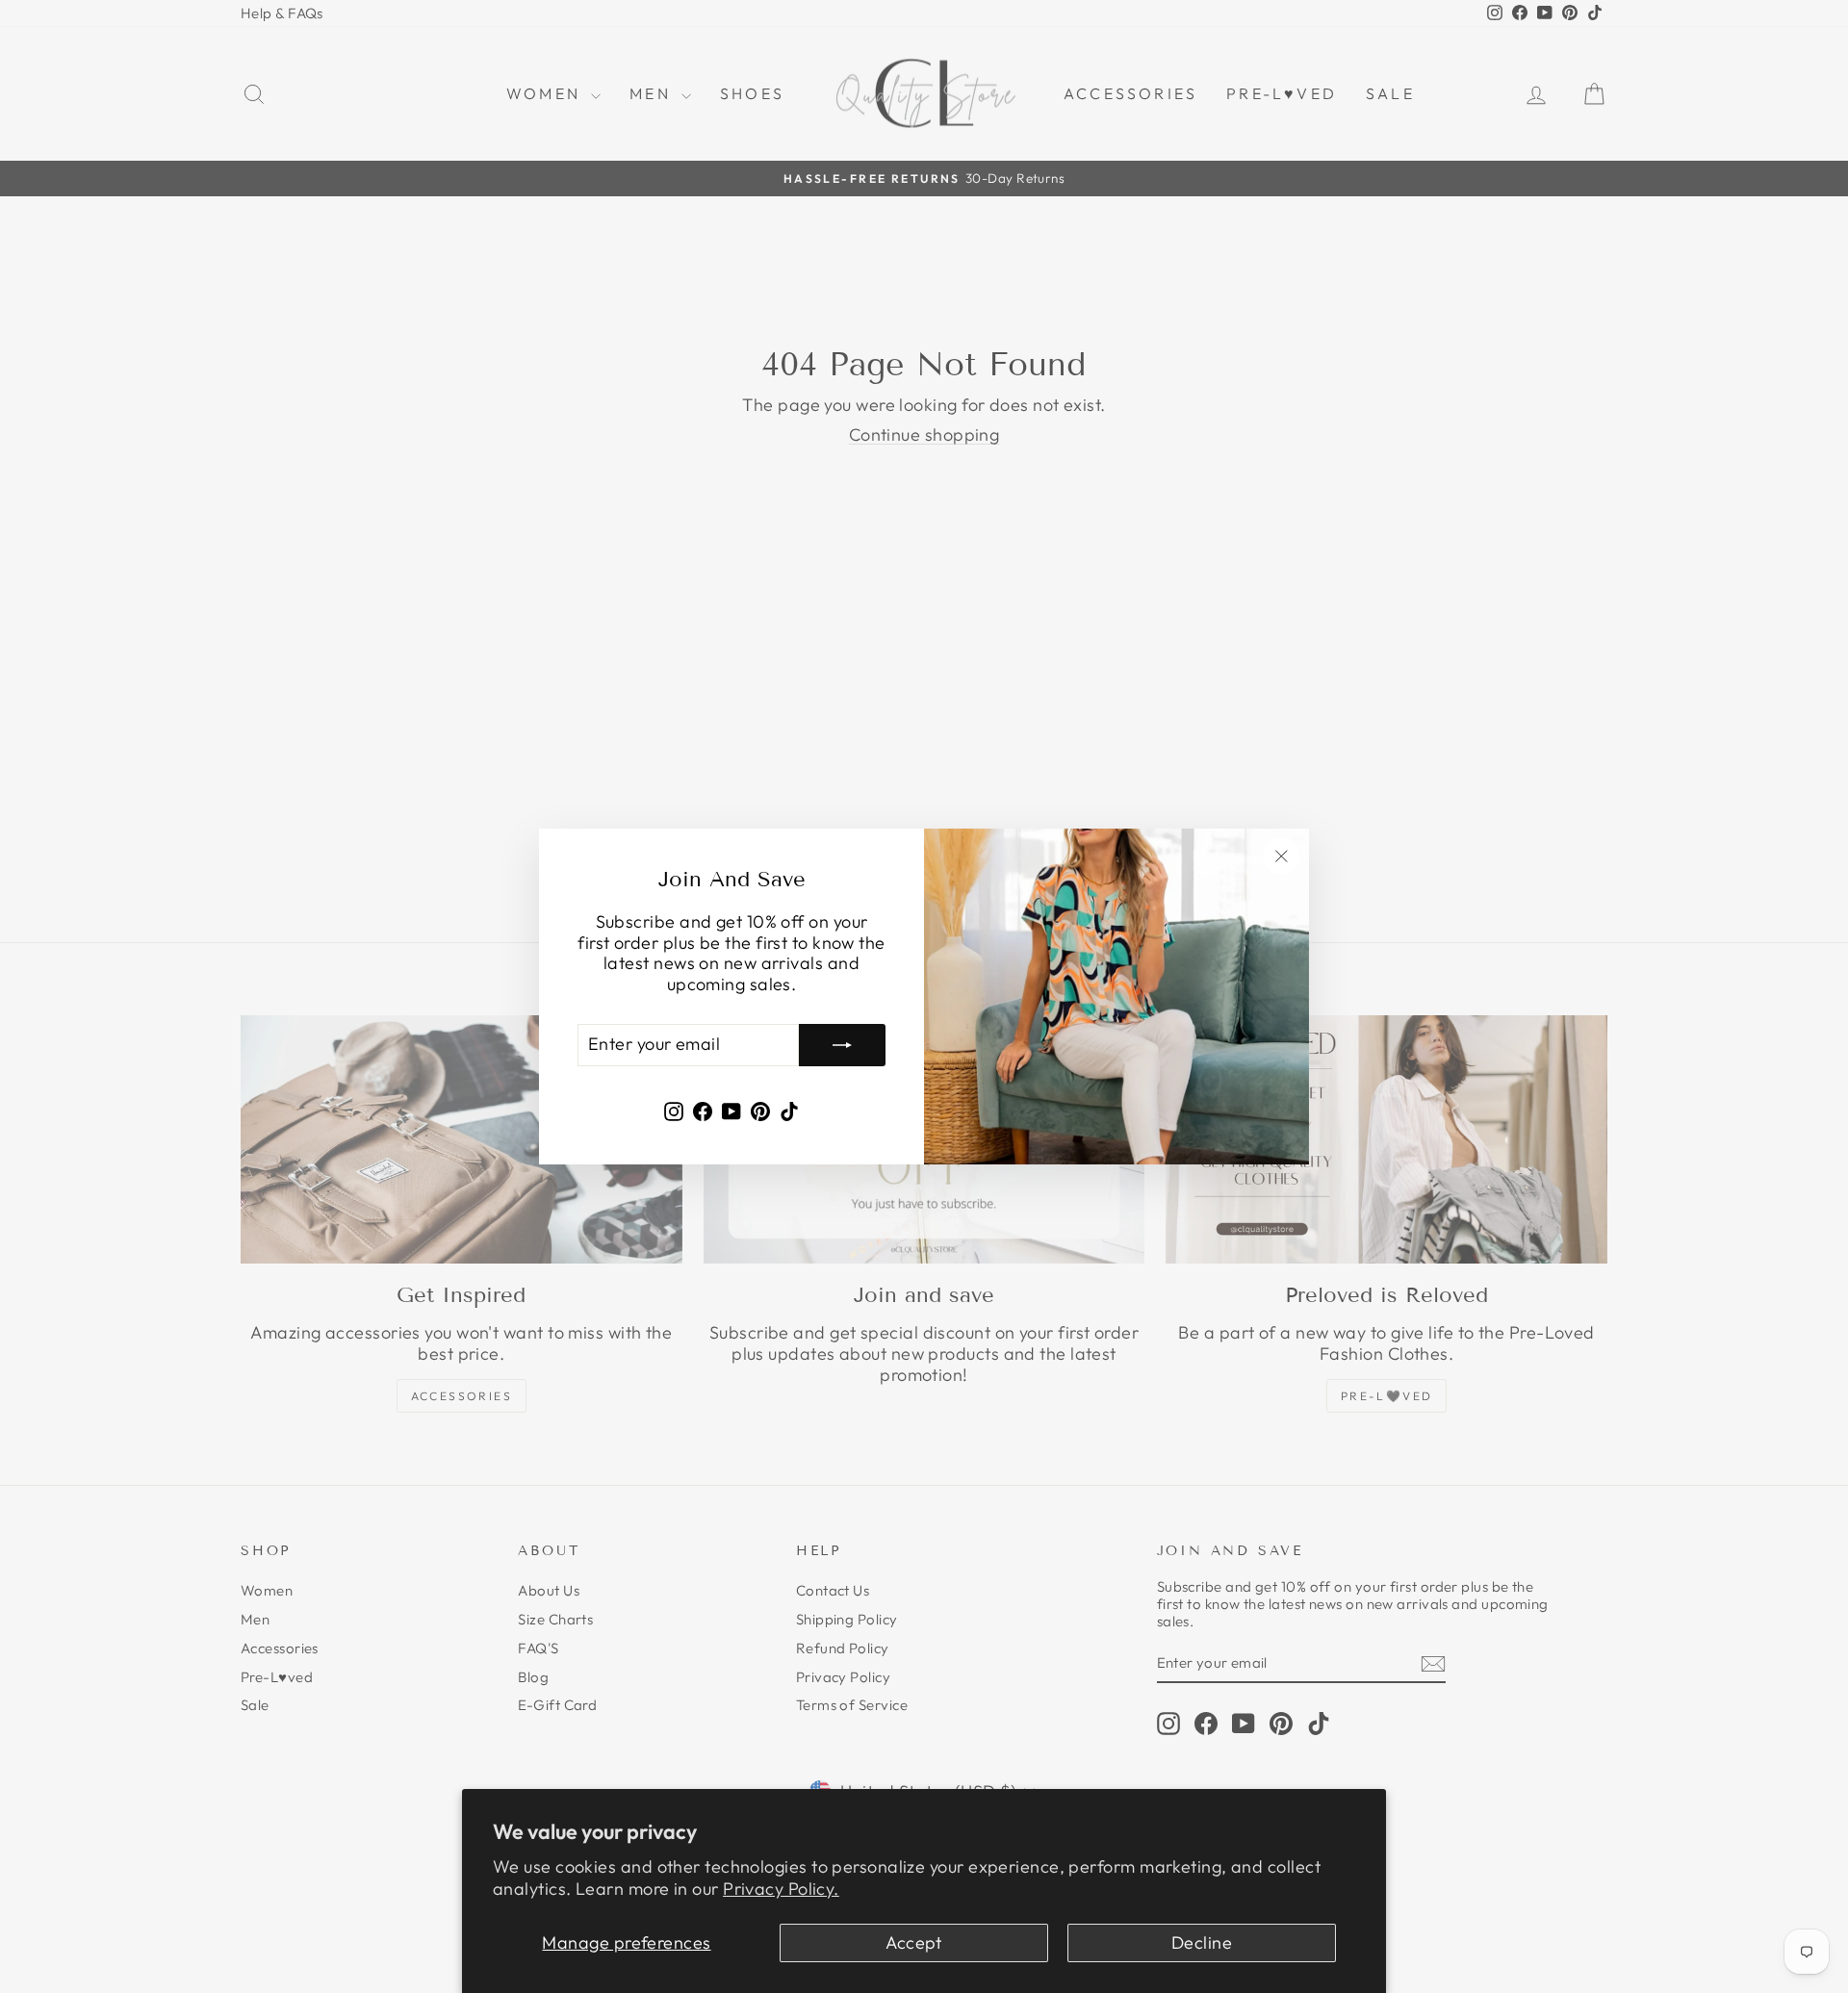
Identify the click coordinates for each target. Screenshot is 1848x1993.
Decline (1202, 1942)
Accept (914, 1942)
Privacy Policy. (781, 1889)
